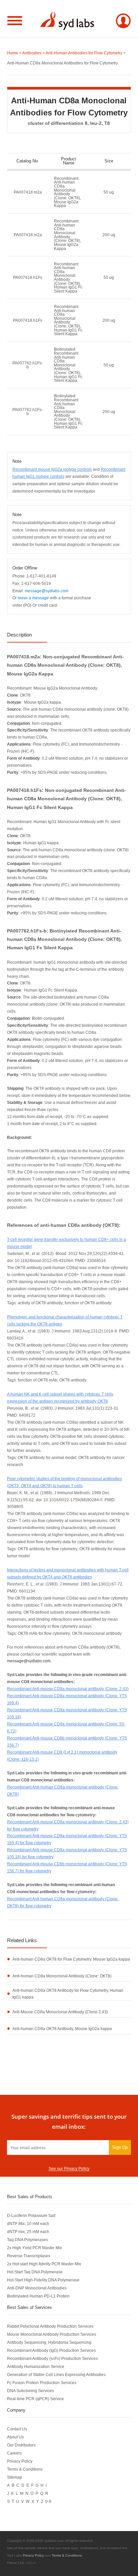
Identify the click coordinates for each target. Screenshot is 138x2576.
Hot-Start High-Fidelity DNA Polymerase (43, 2280)
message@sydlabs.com (29, 1661)
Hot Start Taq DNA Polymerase (35, 2272)
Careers (14, 2453)
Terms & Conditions (25, 2469)
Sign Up (120, 2147)
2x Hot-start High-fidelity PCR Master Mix (44, 2264)
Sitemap (15, 2477)
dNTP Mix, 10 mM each (28, 2224)
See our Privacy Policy (69, 2168)
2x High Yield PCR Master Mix (34, 2248)
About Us (15, 2437)
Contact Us (17, 2429)
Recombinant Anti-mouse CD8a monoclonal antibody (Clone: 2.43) (68, 1689)
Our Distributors (21, 2445)
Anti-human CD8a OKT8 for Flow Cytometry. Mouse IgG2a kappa (71, 1959)
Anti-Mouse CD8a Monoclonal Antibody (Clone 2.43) (60, 2012)
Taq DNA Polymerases (27, 2240)
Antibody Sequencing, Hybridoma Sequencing (49, 2342)
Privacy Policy (20, 2461)
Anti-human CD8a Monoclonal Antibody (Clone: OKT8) (62, 1976)
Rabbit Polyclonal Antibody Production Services (50, 2326)
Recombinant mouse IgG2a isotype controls (52, 469)
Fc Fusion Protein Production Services (42, 2383)
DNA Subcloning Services (30, 2391)
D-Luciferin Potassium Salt (31, 2215)
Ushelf (31, 2563)
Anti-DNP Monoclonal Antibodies (37, 2288)
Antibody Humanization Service (36, 2366)
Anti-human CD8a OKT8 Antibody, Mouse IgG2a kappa (62, 2029)
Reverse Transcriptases (29, 2256)
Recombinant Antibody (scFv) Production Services (52, 2358)
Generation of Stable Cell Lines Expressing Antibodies (56, 2375)
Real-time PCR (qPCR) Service (36, 2399)
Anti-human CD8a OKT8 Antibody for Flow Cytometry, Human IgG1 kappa (68, 1994)
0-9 (48, 2501)
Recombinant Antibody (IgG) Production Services (51, 2350)
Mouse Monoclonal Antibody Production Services (52, 2334)
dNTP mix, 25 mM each (28, 2232)
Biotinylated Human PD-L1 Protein (38, 2296)
